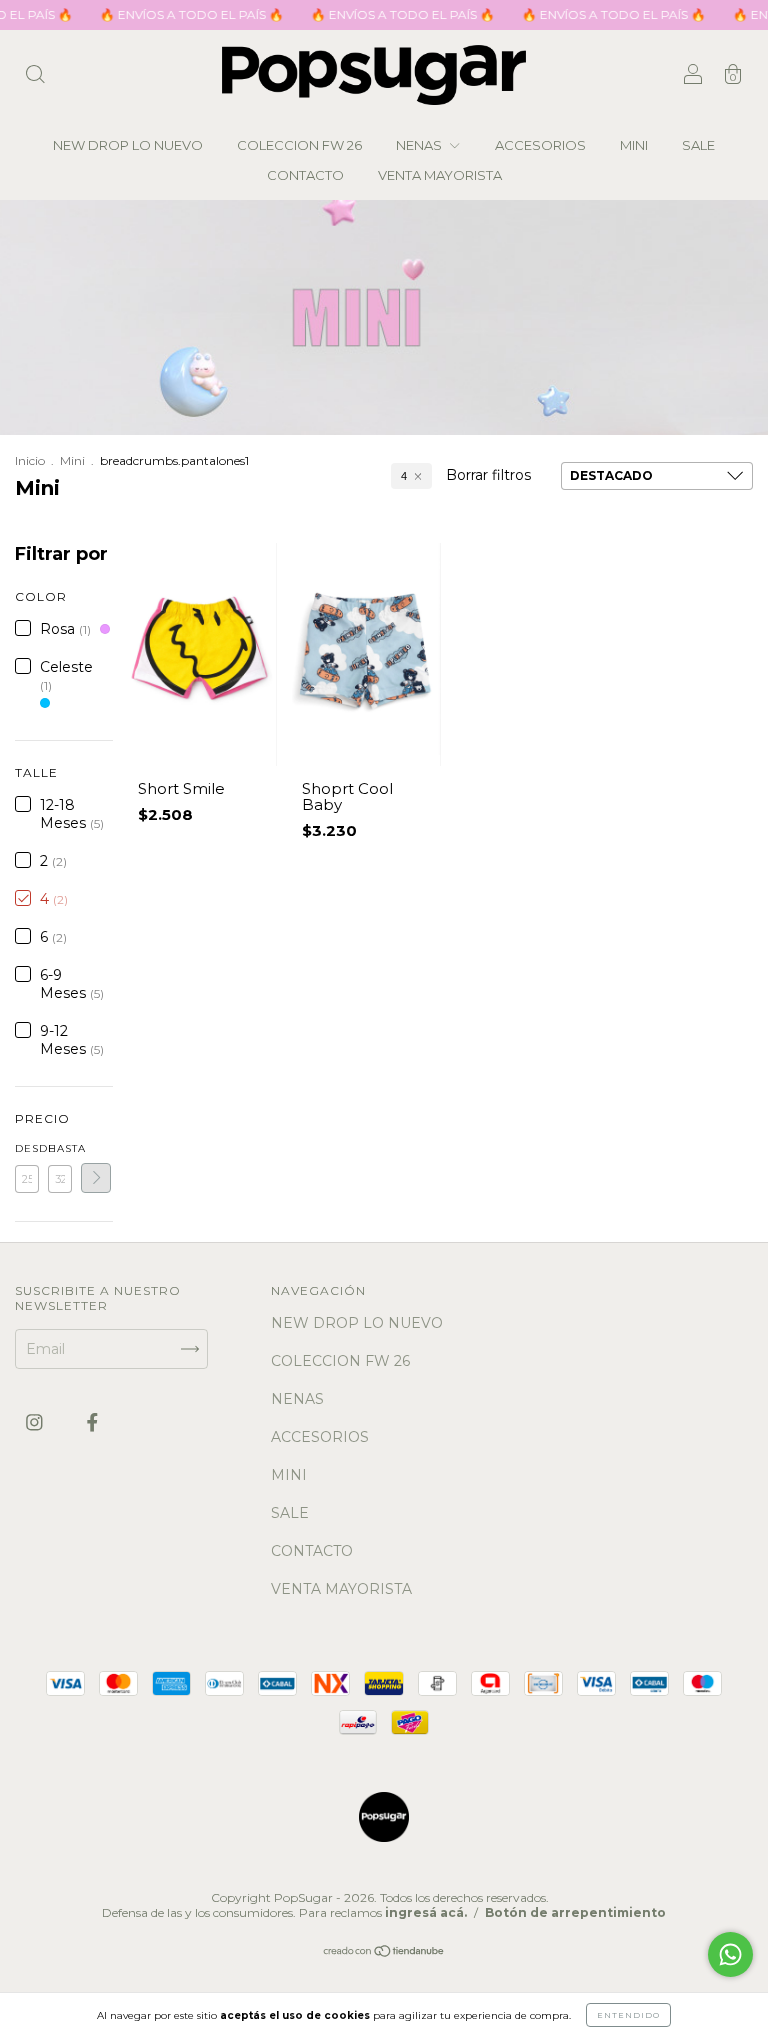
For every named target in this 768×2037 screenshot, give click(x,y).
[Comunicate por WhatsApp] (730, 1954)
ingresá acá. (426, 1912)
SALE (698, 145)
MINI (634, 145)
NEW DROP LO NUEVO (128, 145)
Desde (27, 1148)
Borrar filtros (488, 475)
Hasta (60, 1148)
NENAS (420, 145)
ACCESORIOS (540, 145)
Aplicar (96, 1178)
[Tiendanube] (384, 1953)
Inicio (30, 460)
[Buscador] (35, 77)
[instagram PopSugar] (36, 1422)
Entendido (628, 2015)
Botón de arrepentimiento (575, 1912)
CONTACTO (305, 175)
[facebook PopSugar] (92, 1422)
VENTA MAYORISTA (440, 175)
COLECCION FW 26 (299, 145)
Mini (72, 460)
